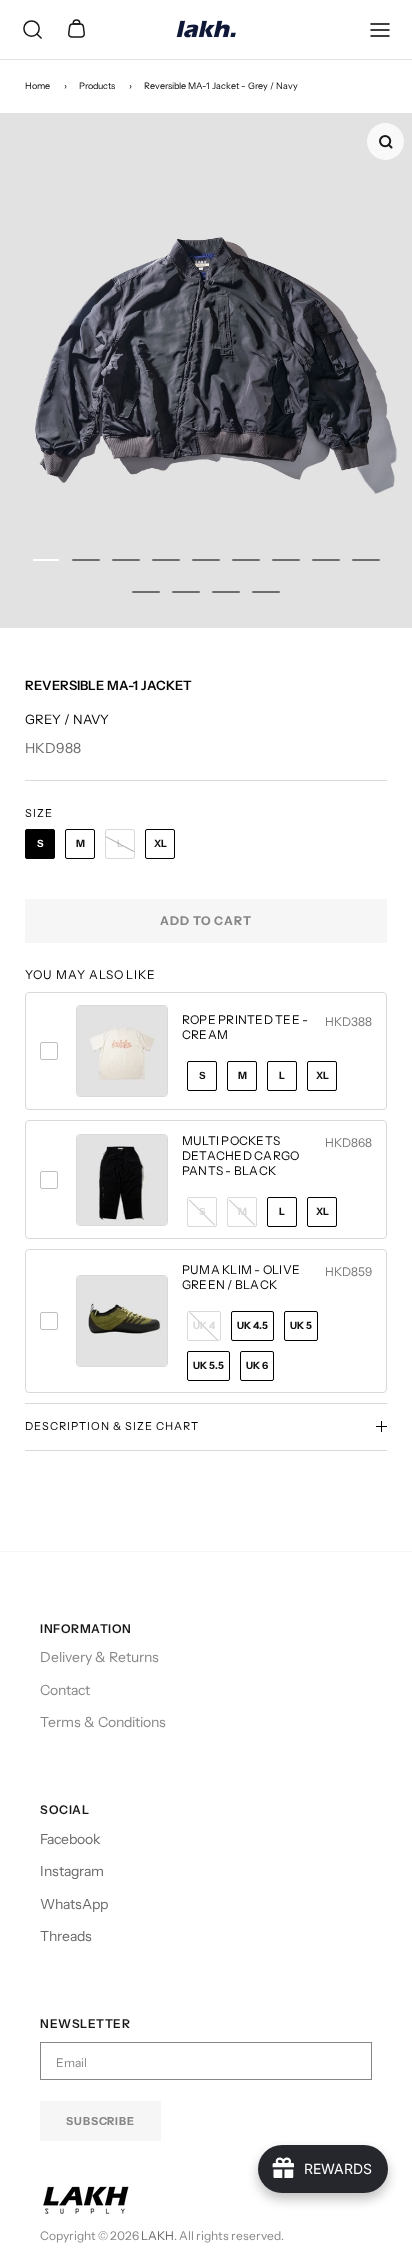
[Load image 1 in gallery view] (206, 370)
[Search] (32, 30)
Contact (65, 1690)
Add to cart (206, 920)
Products (97, 85)
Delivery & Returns (99, 1657)
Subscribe (100, 2121)
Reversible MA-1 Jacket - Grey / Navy (221, 85)
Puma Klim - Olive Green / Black (241, 1277)
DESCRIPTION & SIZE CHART (112, 1426)
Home (37, 85)
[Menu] (380, 30)
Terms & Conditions (103, 1722)
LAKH (157, 2235)
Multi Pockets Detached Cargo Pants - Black (240, 1155)
